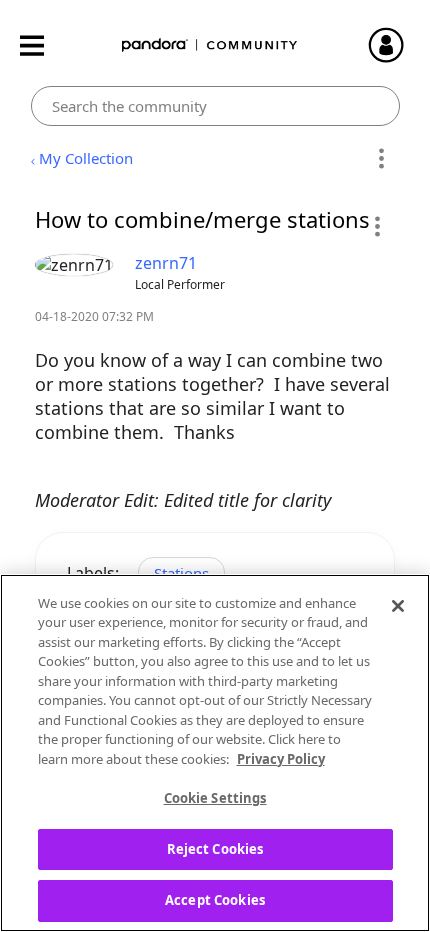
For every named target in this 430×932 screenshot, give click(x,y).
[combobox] (215, 106)
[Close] (398, 606)
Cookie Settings (215, 798)
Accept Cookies (215, 900)
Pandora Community (210, 45)
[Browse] (42, 45)
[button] (376, 226)
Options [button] (381, 159)
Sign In (395, 45)
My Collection (86, 158)
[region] (215, 753)
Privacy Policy (281, 759)
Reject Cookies (215, 849)
